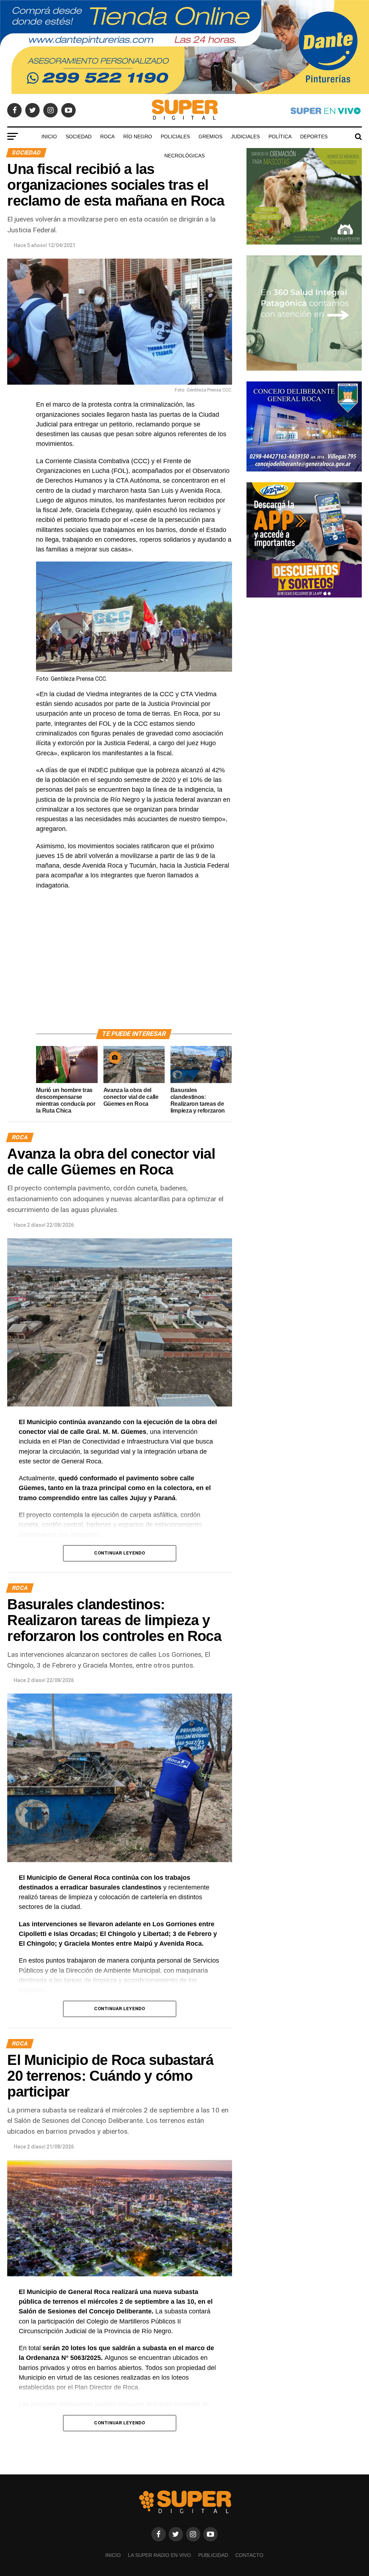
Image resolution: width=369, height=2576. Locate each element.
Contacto (249, 2555)
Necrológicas (184, 156)
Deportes (314, 137)
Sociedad (79, 137)
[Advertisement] (134, 968)
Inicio (49, 137)
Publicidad (213, 2555)
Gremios (210, 137)
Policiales (175, 137)
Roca (107, 137)
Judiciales (245, 137)
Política (280, 137)
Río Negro (138, 137)
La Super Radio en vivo (159, 2555)
